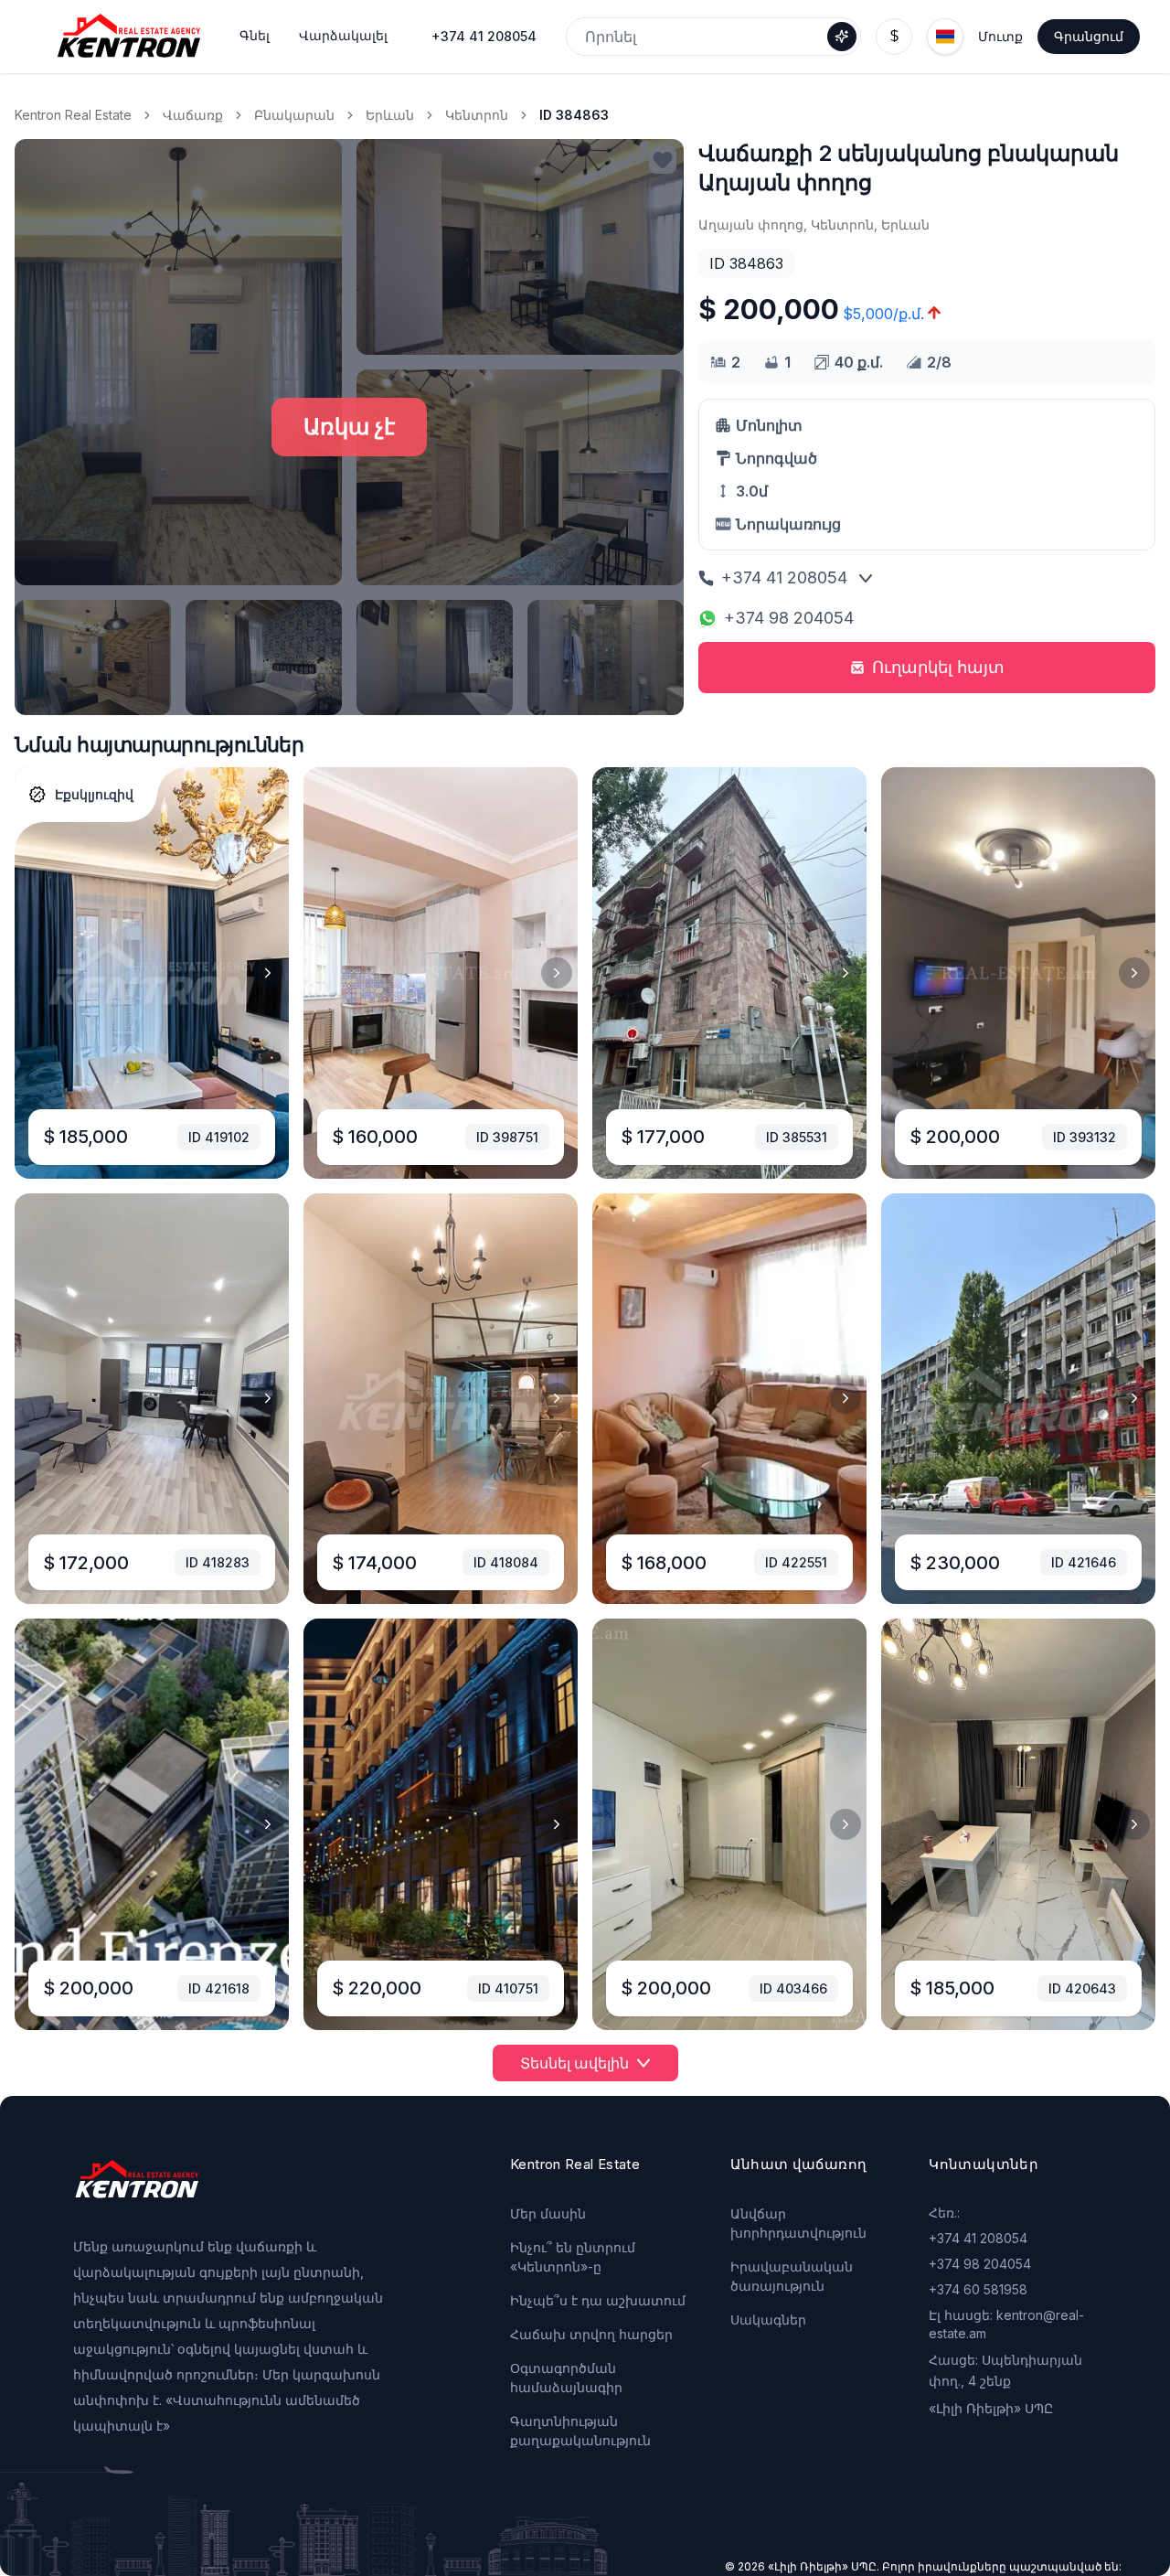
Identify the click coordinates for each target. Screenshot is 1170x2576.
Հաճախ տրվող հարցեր (591, 2334)
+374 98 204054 (789, 618)
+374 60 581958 (978, 2289)
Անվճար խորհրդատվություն (798, 2223)
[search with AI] (842, 37)
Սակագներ (768, 2319)
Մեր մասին (548, 2213)
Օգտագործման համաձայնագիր (566, 2378)
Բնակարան (294, 115)
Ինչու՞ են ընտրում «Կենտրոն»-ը (573, 2257)
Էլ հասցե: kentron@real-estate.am (1006, 2324)
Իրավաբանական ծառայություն (792, 2276)
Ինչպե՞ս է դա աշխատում (598, 2300)
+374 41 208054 (484, 36)
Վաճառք (193, 115)
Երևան (390, 115)
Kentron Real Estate (73, 115)
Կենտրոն (477, 115)
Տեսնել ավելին (574, 2063)
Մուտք (1000, 36)
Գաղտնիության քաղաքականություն (580, 2431)
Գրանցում (1089, 36)
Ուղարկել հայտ (938, 667)
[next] (268, 973)
